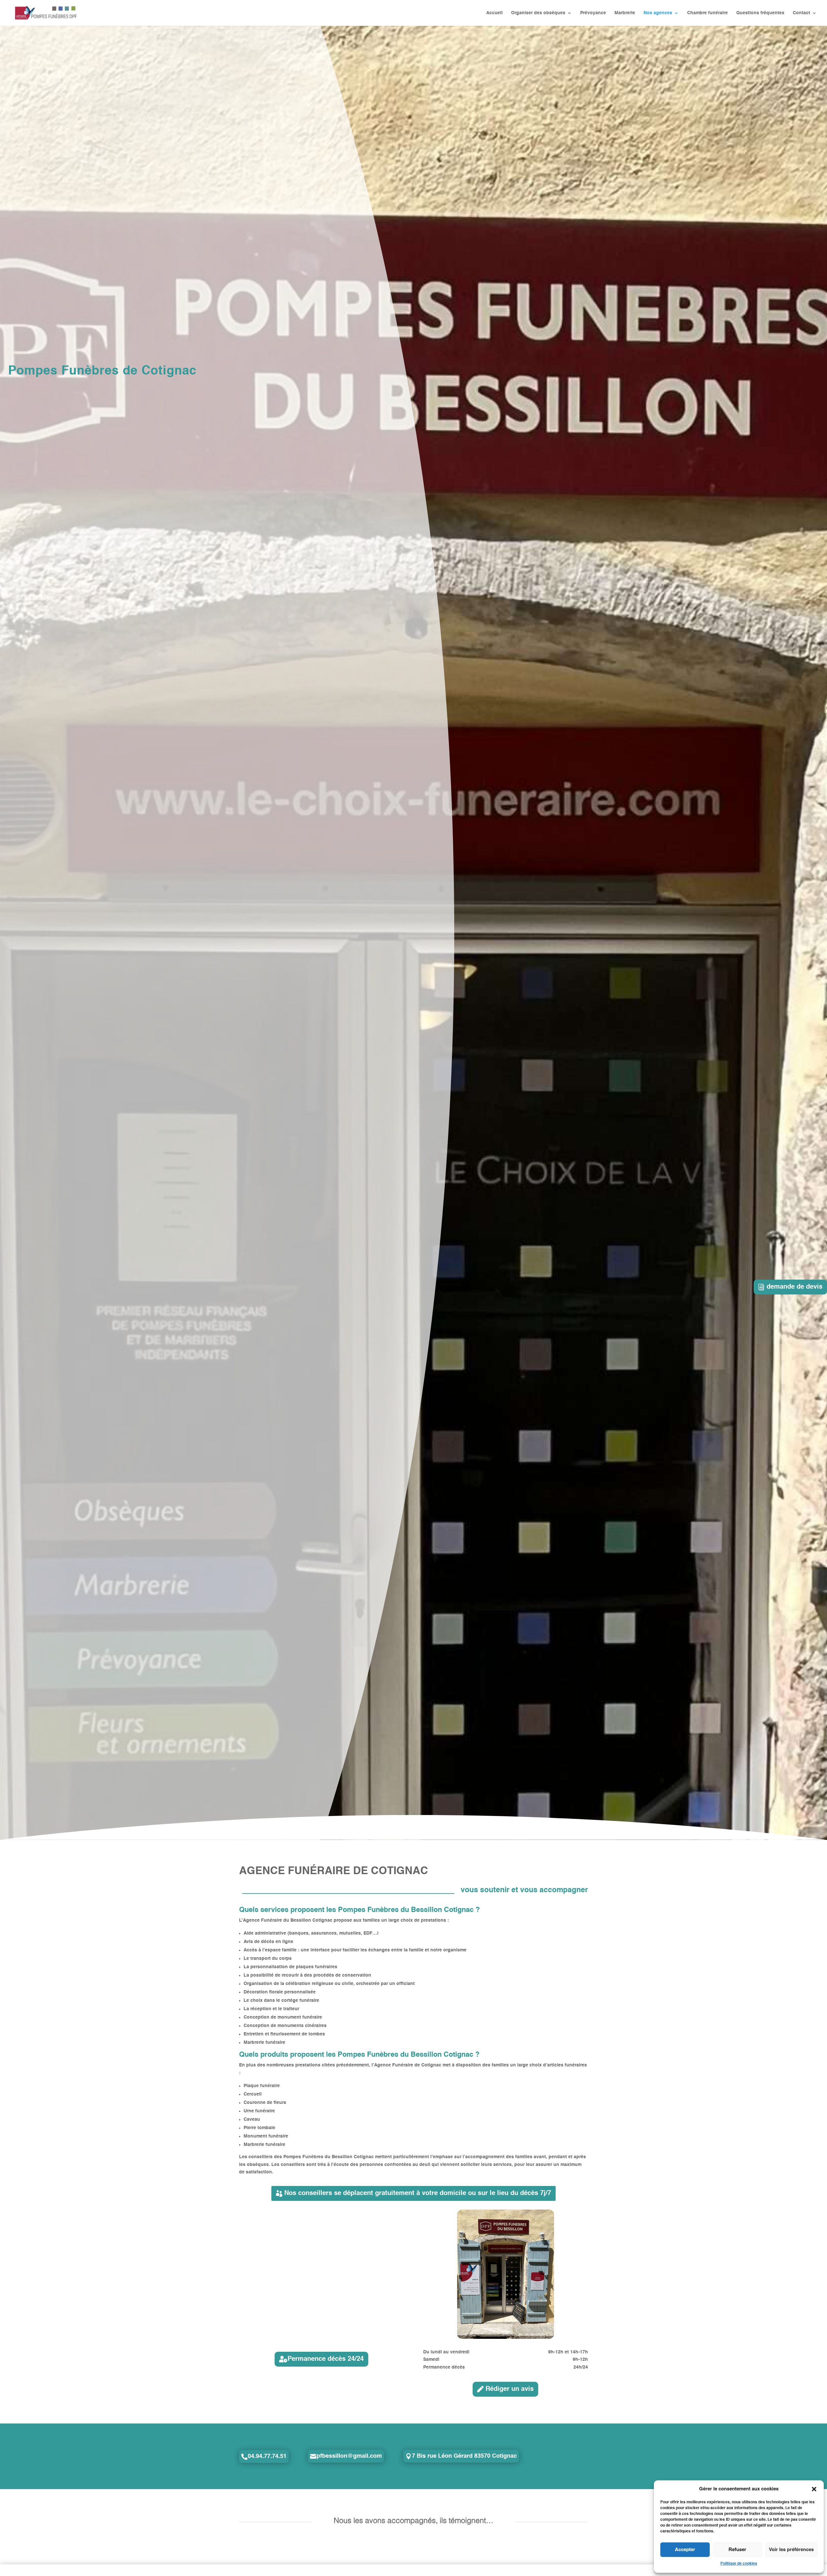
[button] (814, 2489)
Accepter (685, 2550)
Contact (801, 13)
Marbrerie (625, 13)
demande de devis (795, 1287)
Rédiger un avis (510, 2389)
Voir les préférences (791, 2550)
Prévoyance (593, 13)
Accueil (494, 13)
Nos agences (658, 13)
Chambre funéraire (707, 13)
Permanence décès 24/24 (326, 2359)
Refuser (737, 2550)
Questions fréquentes (760, 13)
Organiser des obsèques (538, 13)
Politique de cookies (739, 2564)
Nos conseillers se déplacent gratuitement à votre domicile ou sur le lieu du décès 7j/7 (418, 2193)
